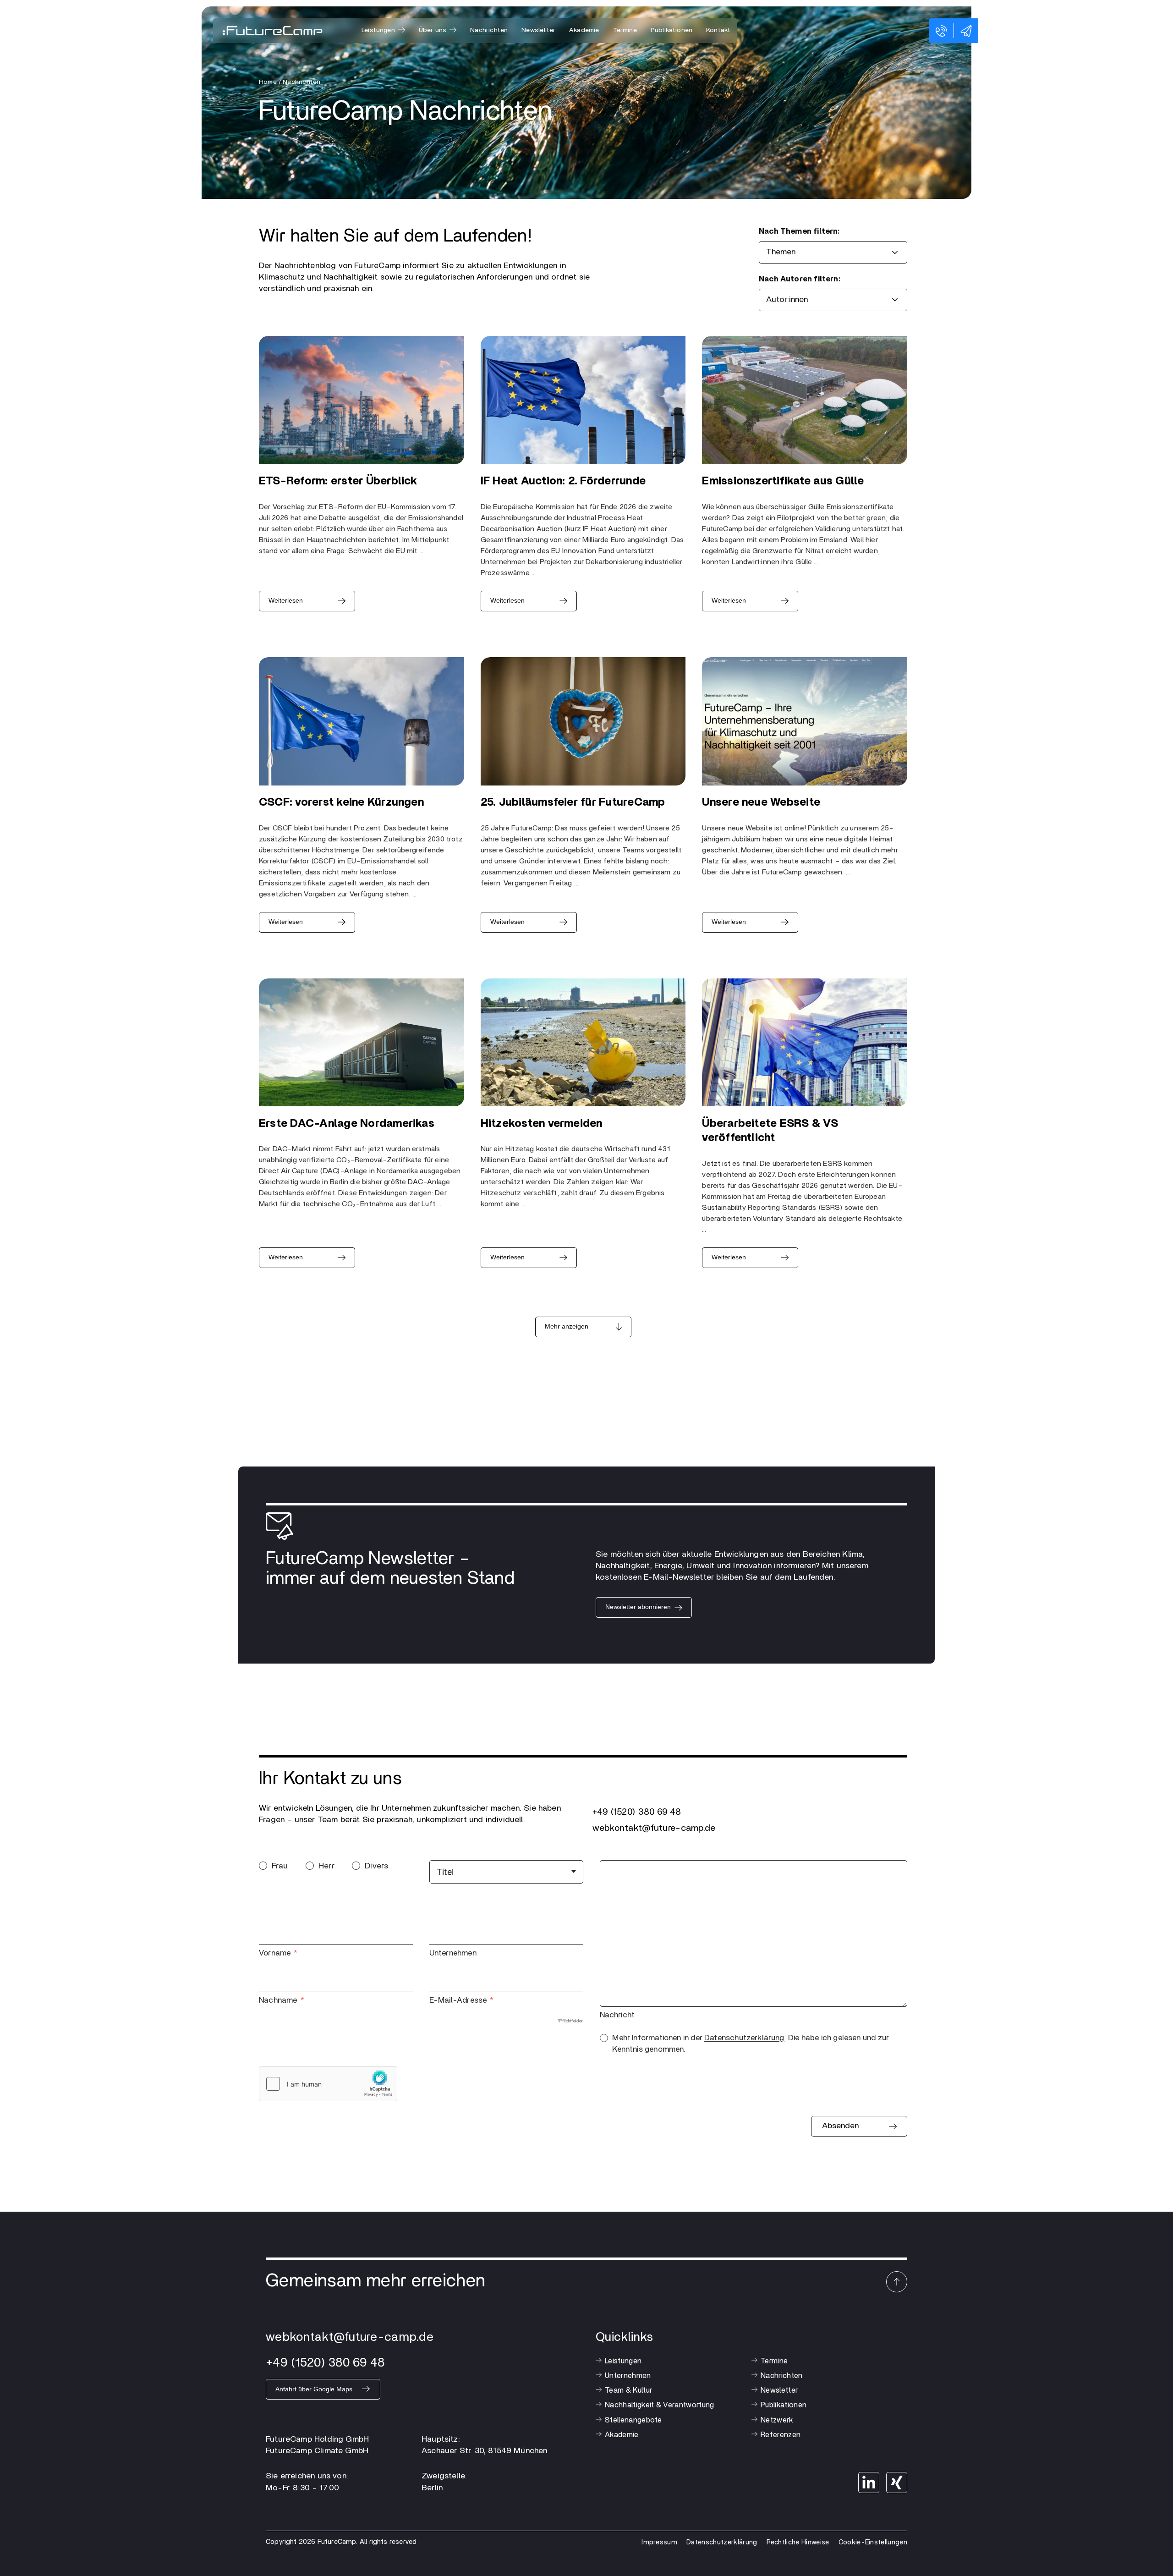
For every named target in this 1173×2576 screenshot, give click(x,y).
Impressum (659, 2542)
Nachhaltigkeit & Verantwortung (660, 2405)
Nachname (278, 2000)
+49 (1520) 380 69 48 (637, 1812)
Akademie (584, 30)
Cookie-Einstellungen (873, 2542)
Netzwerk (777, 2420)
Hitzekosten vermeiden (542, 1124)
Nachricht (617, 2015)
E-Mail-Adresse (458, 2000)
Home (268, 82)
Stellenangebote (633, 2420)
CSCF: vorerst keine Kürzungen (341, 802)
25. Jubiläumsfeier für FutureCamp (573, 802)
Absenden (840, 2126)
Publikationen (671, 30)
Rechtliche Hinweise (798, 2542)
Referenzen (781, 2435)
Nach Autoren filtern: (800, 279)
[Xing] (897, 2483)
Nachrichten (489, 30)
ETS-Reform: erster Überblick (338, 481)
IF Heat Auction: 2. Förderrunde (563, 481)
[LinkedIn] (869, 2483)
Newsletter (538, 30)
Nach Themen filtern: (799, 231)
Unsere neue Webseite (761, 802)
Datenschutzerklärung (744, 2038)
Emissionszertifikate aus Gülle (783, 481)
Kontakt (718, 30)
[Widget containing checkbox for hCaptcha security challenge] (328, 2084)
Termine (625, 30)
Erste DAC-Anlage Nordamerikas (347, 1124)
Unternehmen (453, 1953)
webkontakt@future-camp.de (654, 1828)
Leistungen (623, 2361)
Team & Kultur (628, 2390)
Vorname (275, 1953)
